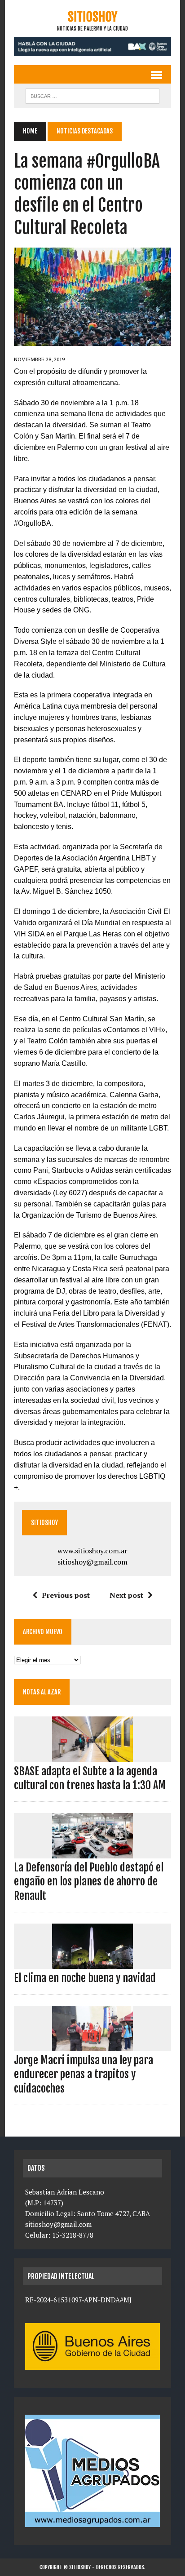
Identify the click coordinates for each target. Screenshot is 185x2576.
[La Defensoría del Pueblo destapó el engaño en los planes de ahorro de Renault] (92, 1853)
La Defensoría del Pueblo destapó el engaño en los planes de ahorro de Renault (89, 1881)
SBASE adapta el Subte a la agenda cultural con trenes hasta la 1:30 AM (90, 1778)
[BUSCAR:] (92, 95)
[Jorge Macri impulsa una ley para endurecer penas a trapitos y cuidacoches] (92, 2045)
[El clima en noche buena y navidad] (92, 1963)
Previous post (66, 1595)
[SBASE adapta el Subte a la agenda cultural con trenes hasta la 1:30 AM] (92, 1756)
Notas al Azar (42, 1692)
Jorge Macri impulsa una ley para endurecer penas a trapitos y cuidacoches (84, 2074)
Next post (126, 1595)
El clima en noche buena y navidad (85, 1978)
